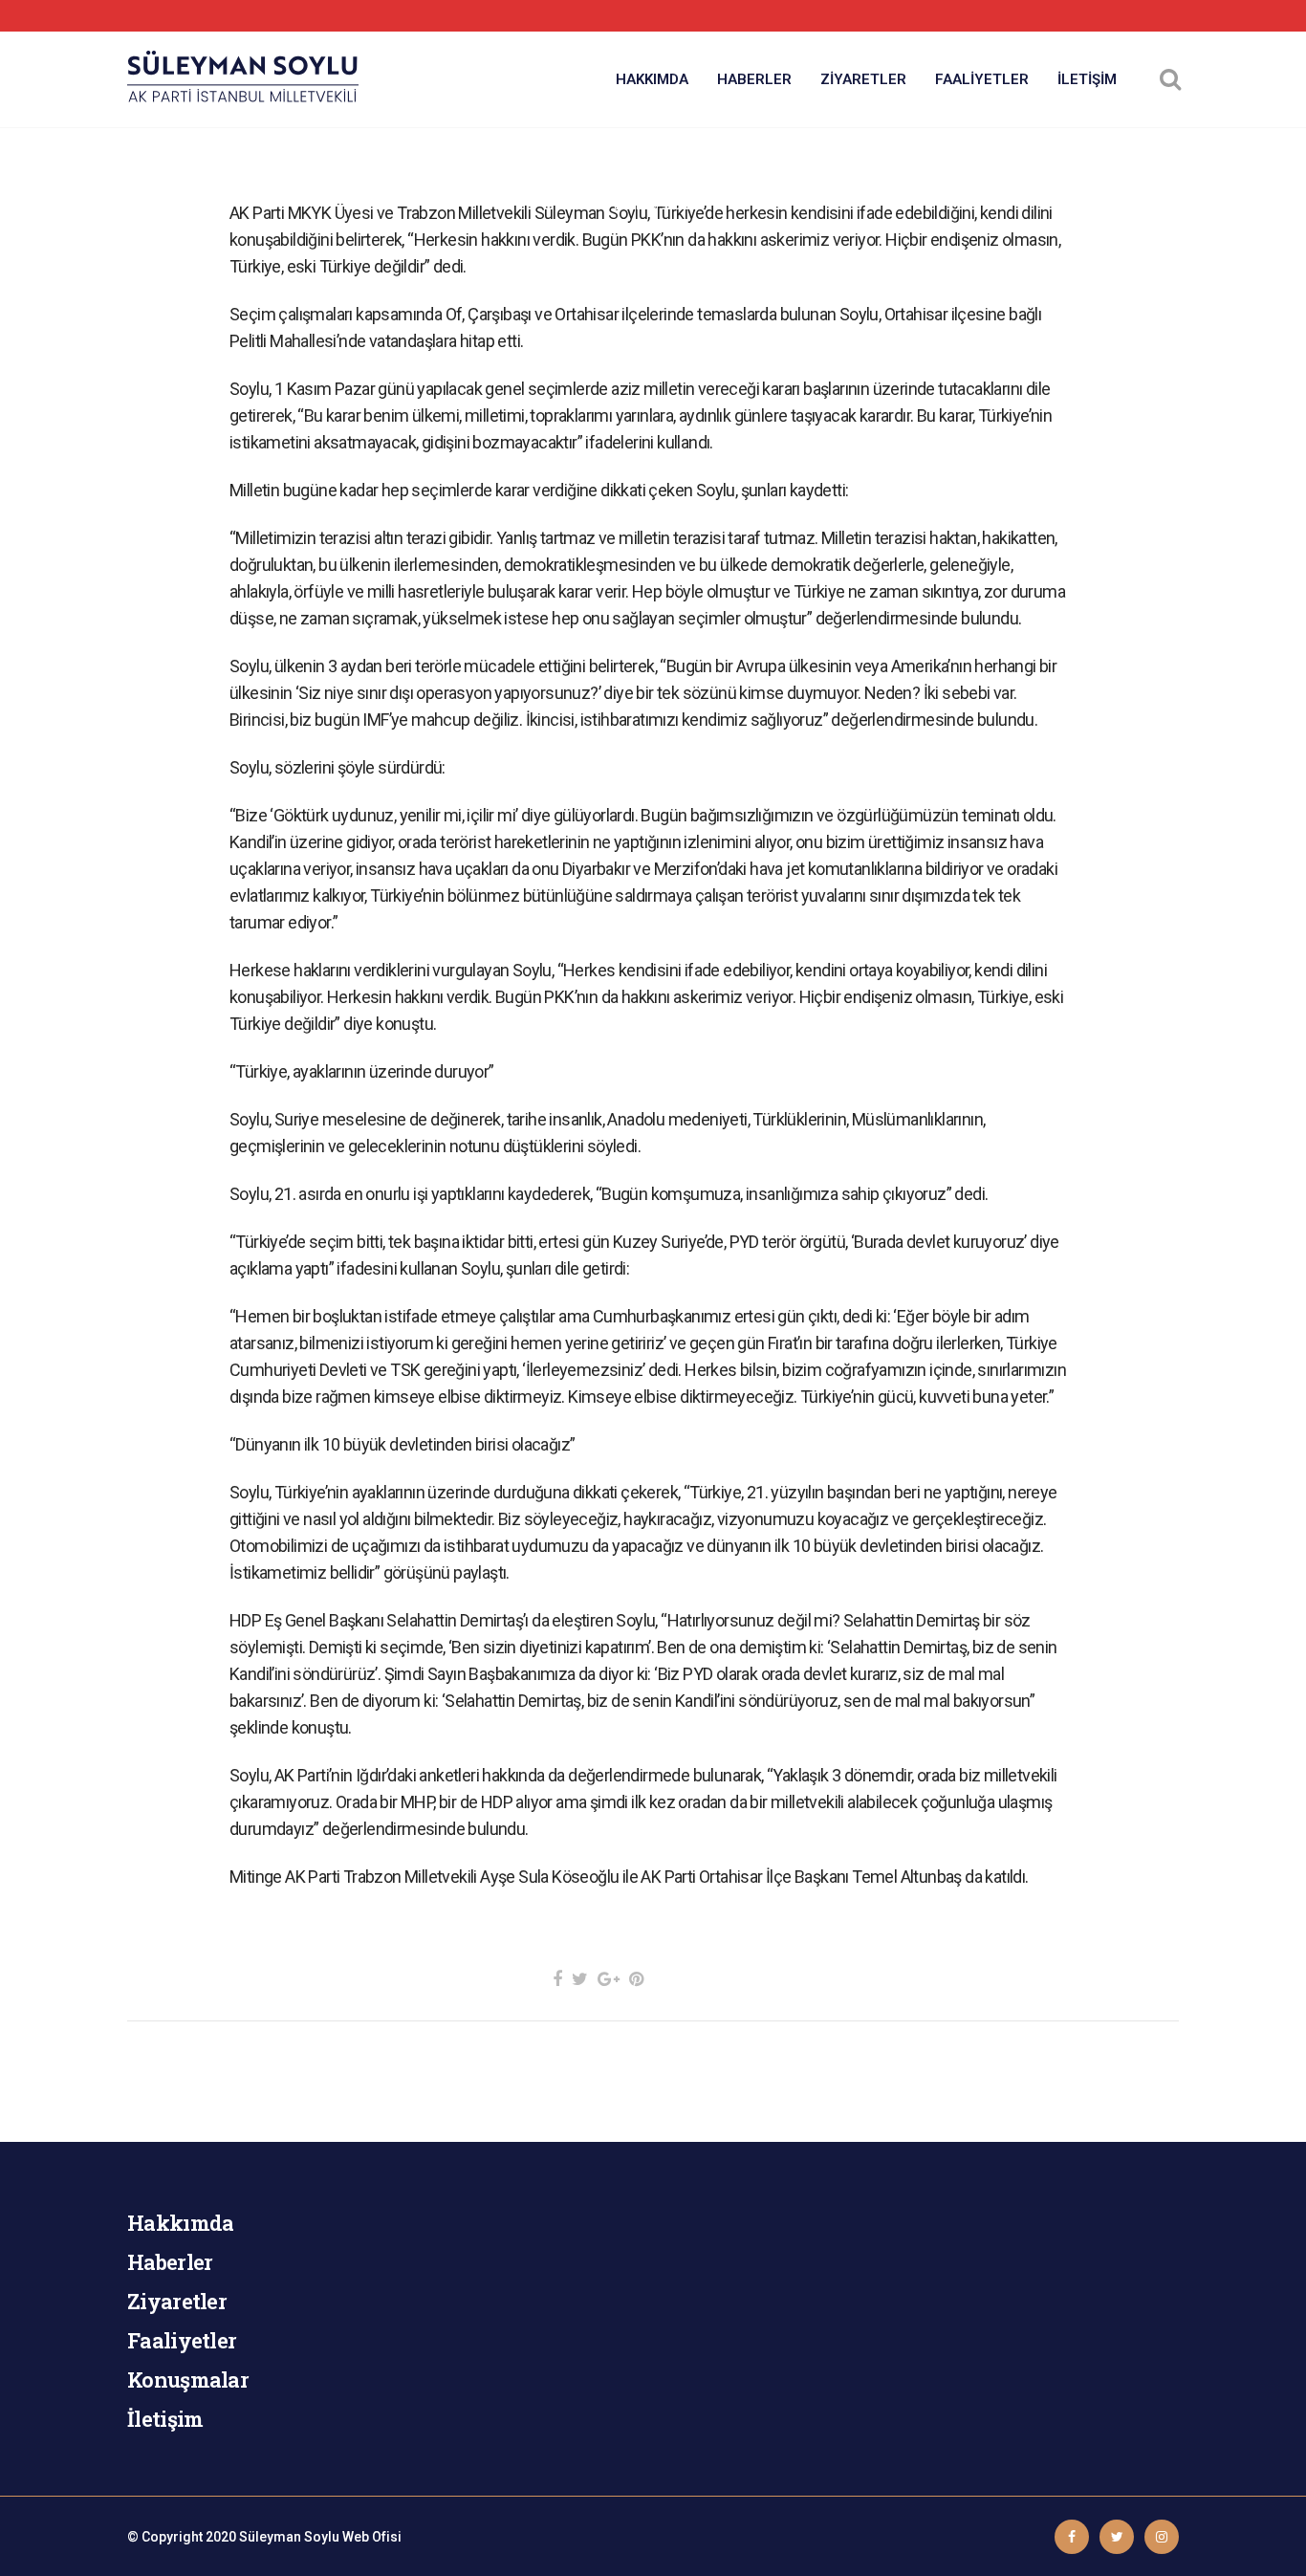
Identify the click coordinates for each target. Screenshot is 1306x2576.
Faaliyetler (182, 2340)
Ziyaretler (177, 2301)
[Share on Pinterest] (636, 1979)
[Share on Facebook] (557, 1979)
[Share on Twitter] (580, 1979)
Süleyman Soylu (289, 2537)
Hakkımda (180, 2223)
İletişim (165, 2419)
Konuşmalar (188, 2380)
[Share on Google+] (609, 1979)
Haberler (170, 2262)
